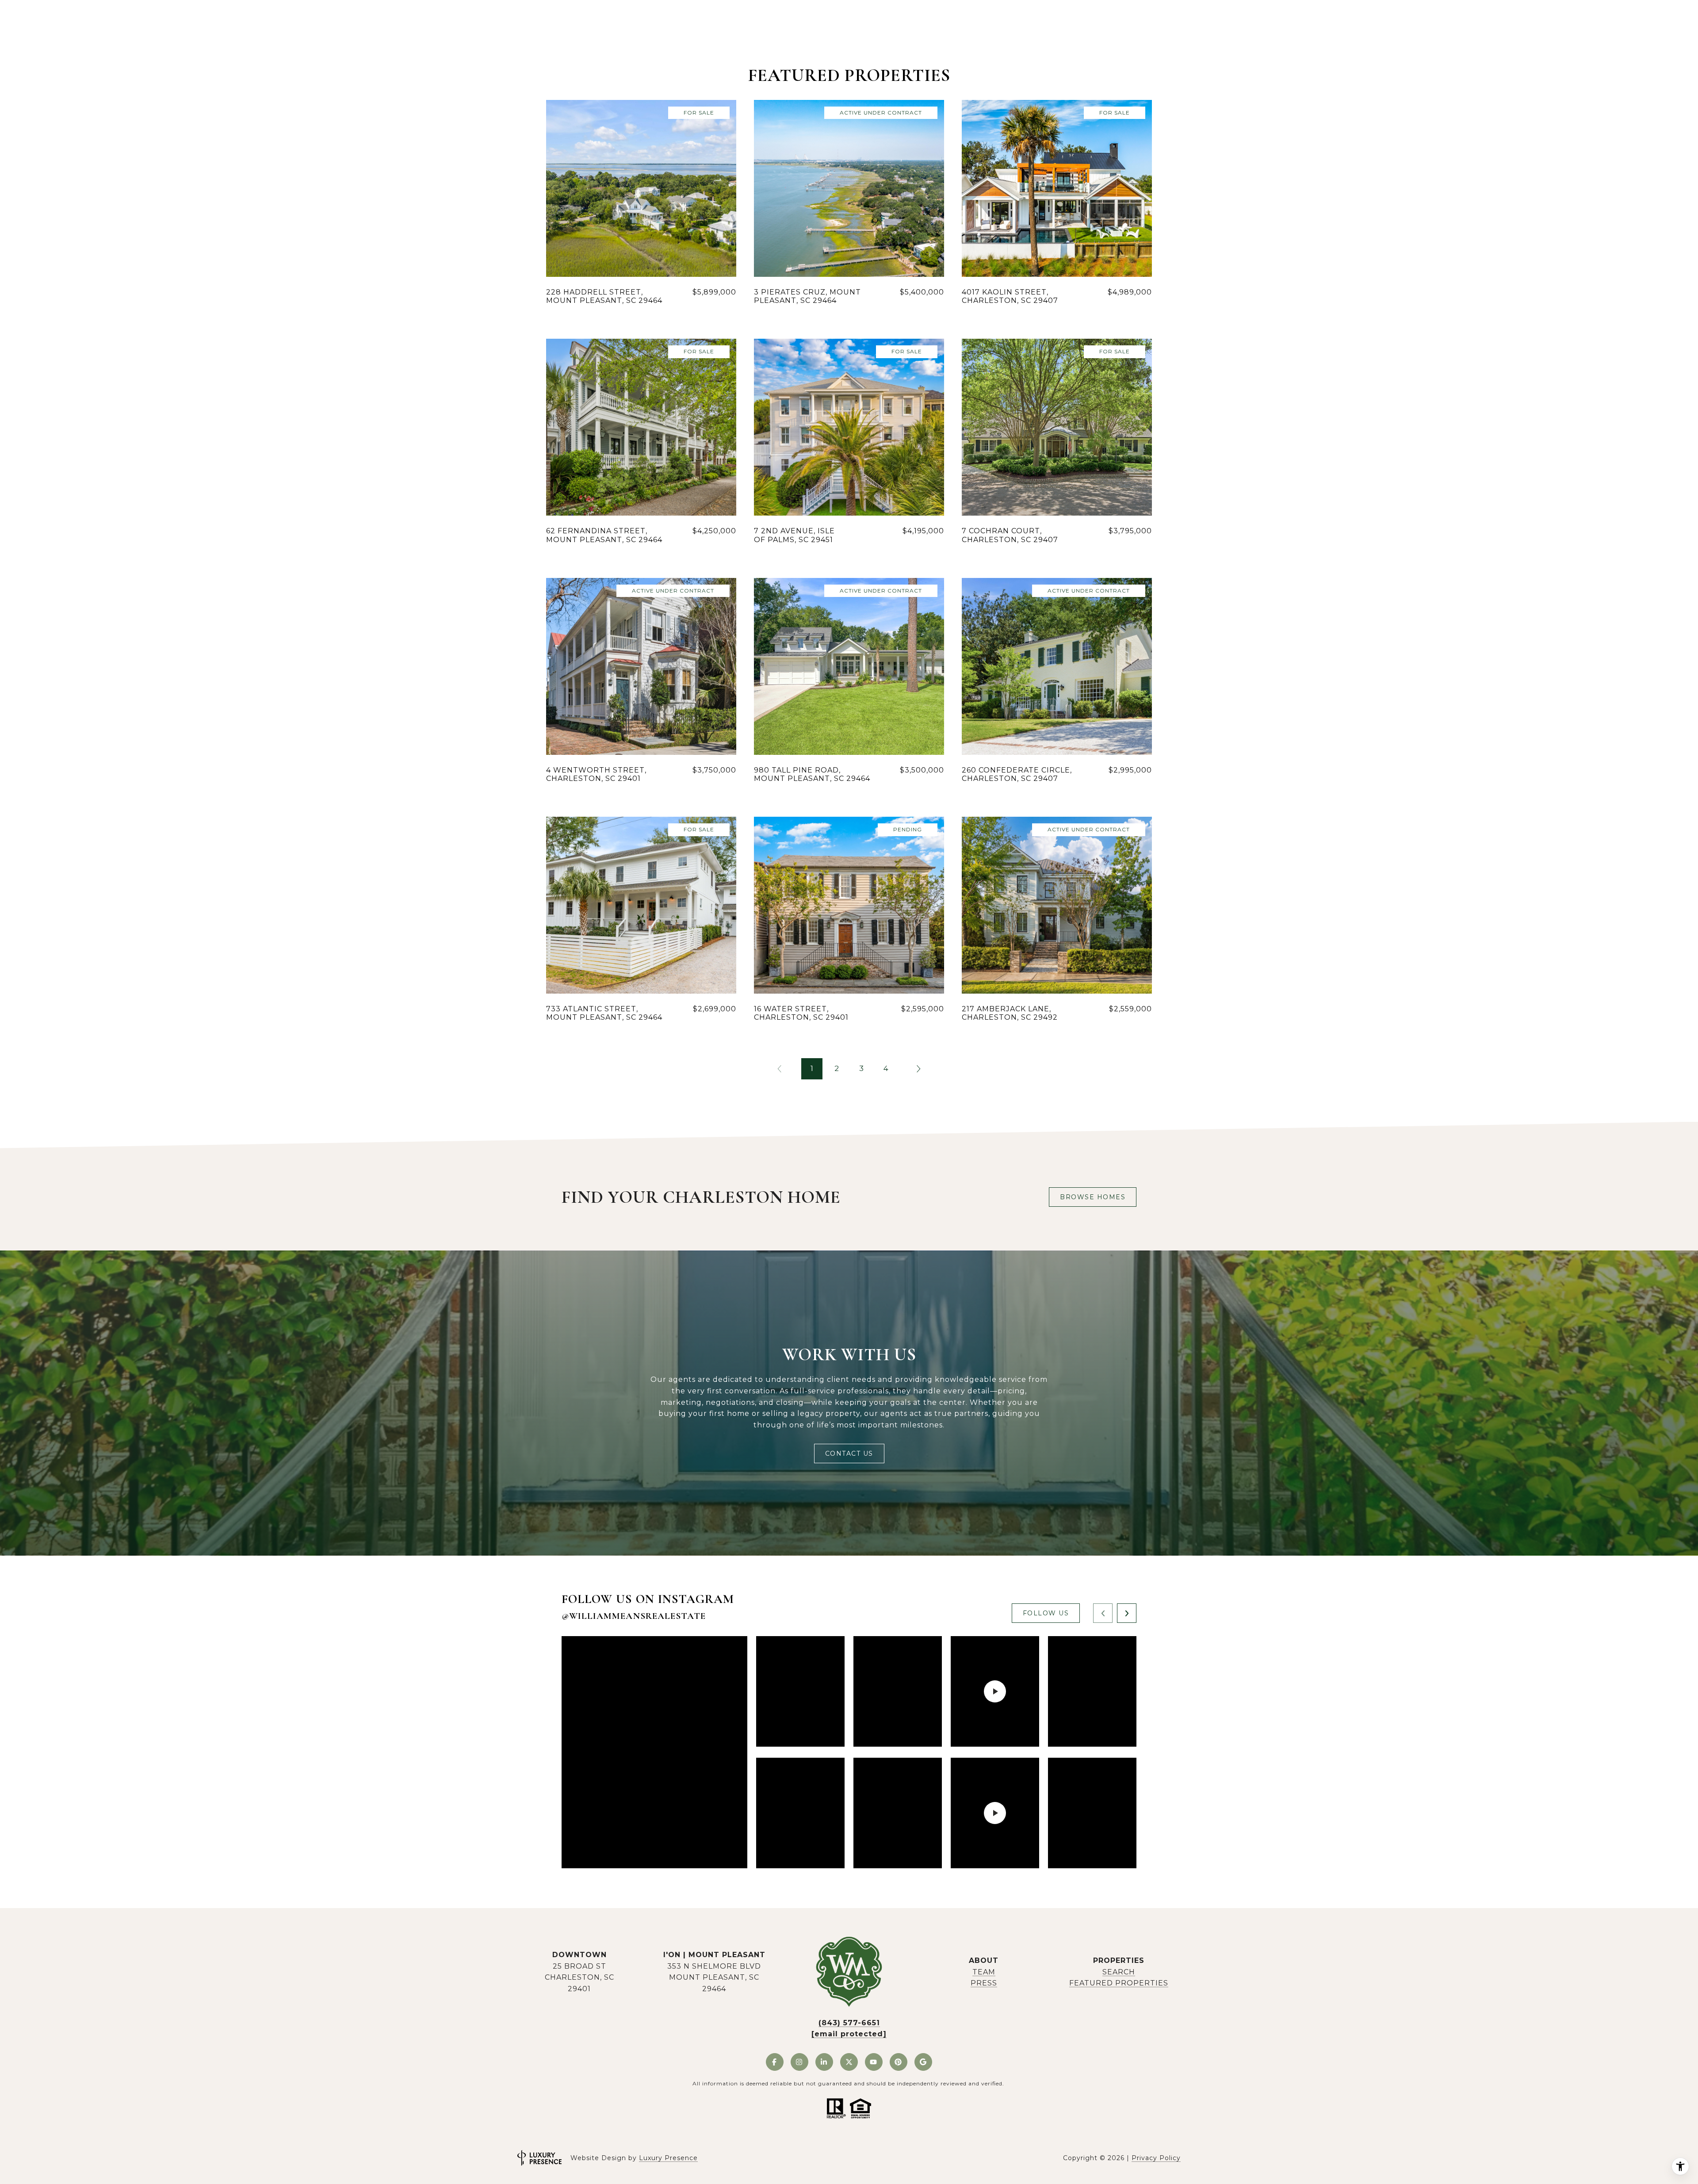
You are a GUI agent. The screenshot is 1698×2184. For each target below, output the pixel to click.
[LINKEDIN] (824, 2062)
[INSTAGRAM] (799, 2062)
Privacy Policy (1156, 2158)
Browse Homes (1093, 1197)
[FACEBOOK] (775, 2062)
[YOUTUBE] (874, 2062)
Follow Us (1046, 1613)
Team (984, 1972)
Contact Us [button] (849, 1453)
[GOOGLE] (923, 2062)
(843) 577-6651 (849, 2023)
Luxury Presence (668, 2158)
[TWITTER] (849, 2062)
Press (984, 1983)
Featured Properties (1119, 1983)
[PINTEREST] (899, 2062)
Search (1119, 1972)
